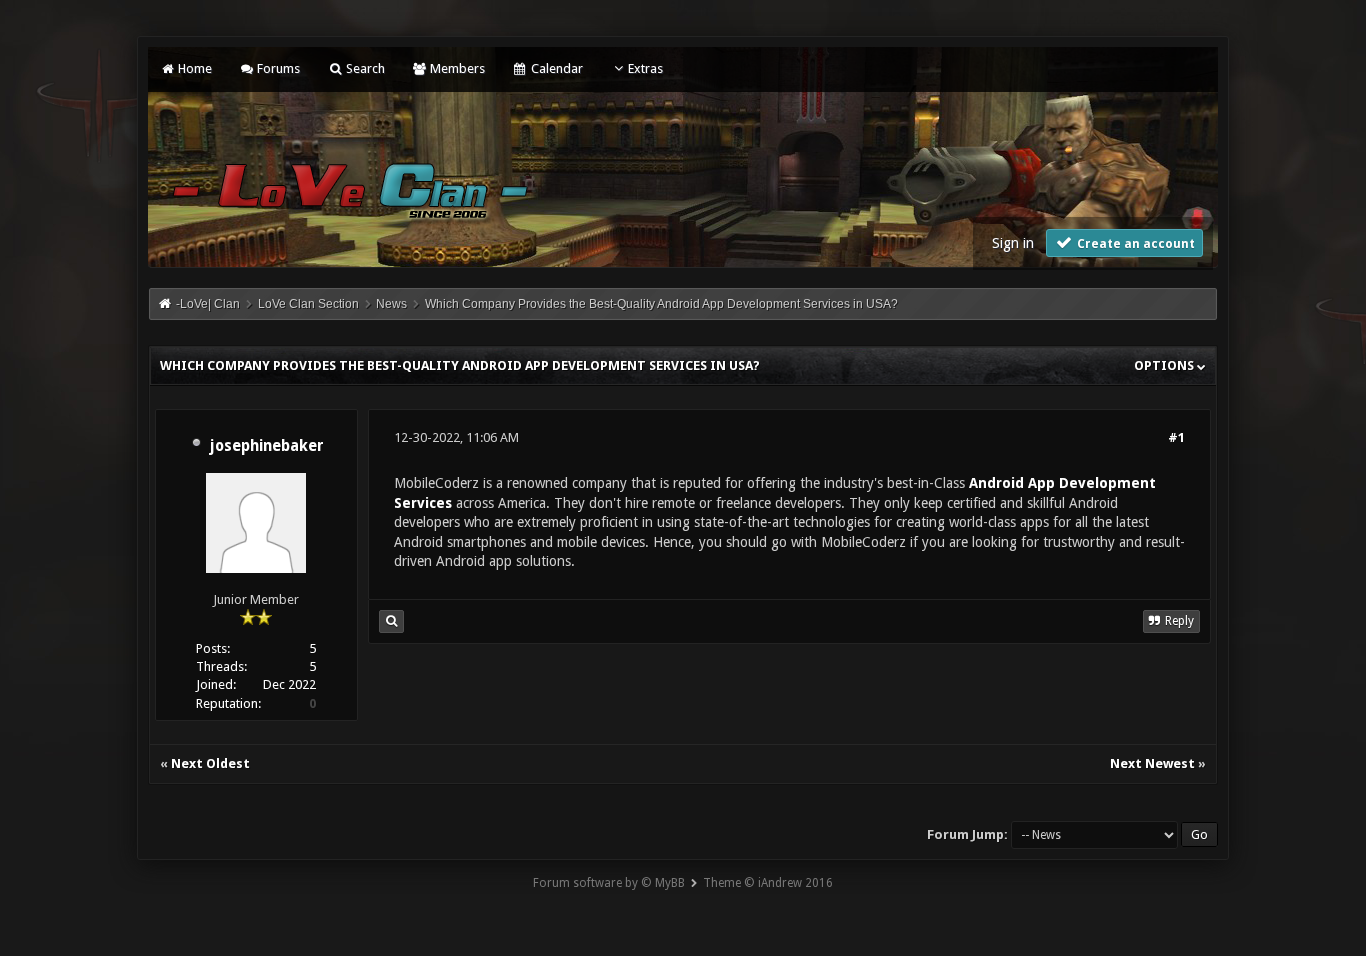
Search (363, 68)
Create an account (1134, 244)
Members (456, 68)
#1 (1176, 437)
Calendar (555, 68)
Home (193, 68)
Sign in (1013, 243)
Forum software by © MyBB (609, 883)
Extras (645, 68)
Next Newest (1152, 763)
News (391, 304)
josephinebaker (266, 446)
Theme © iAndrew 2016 (768, 883)
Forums (277, 68)
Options (1165, 365)
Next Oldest (210, 763)
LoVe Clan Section (308, 304)
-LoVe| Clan (208, 304)
